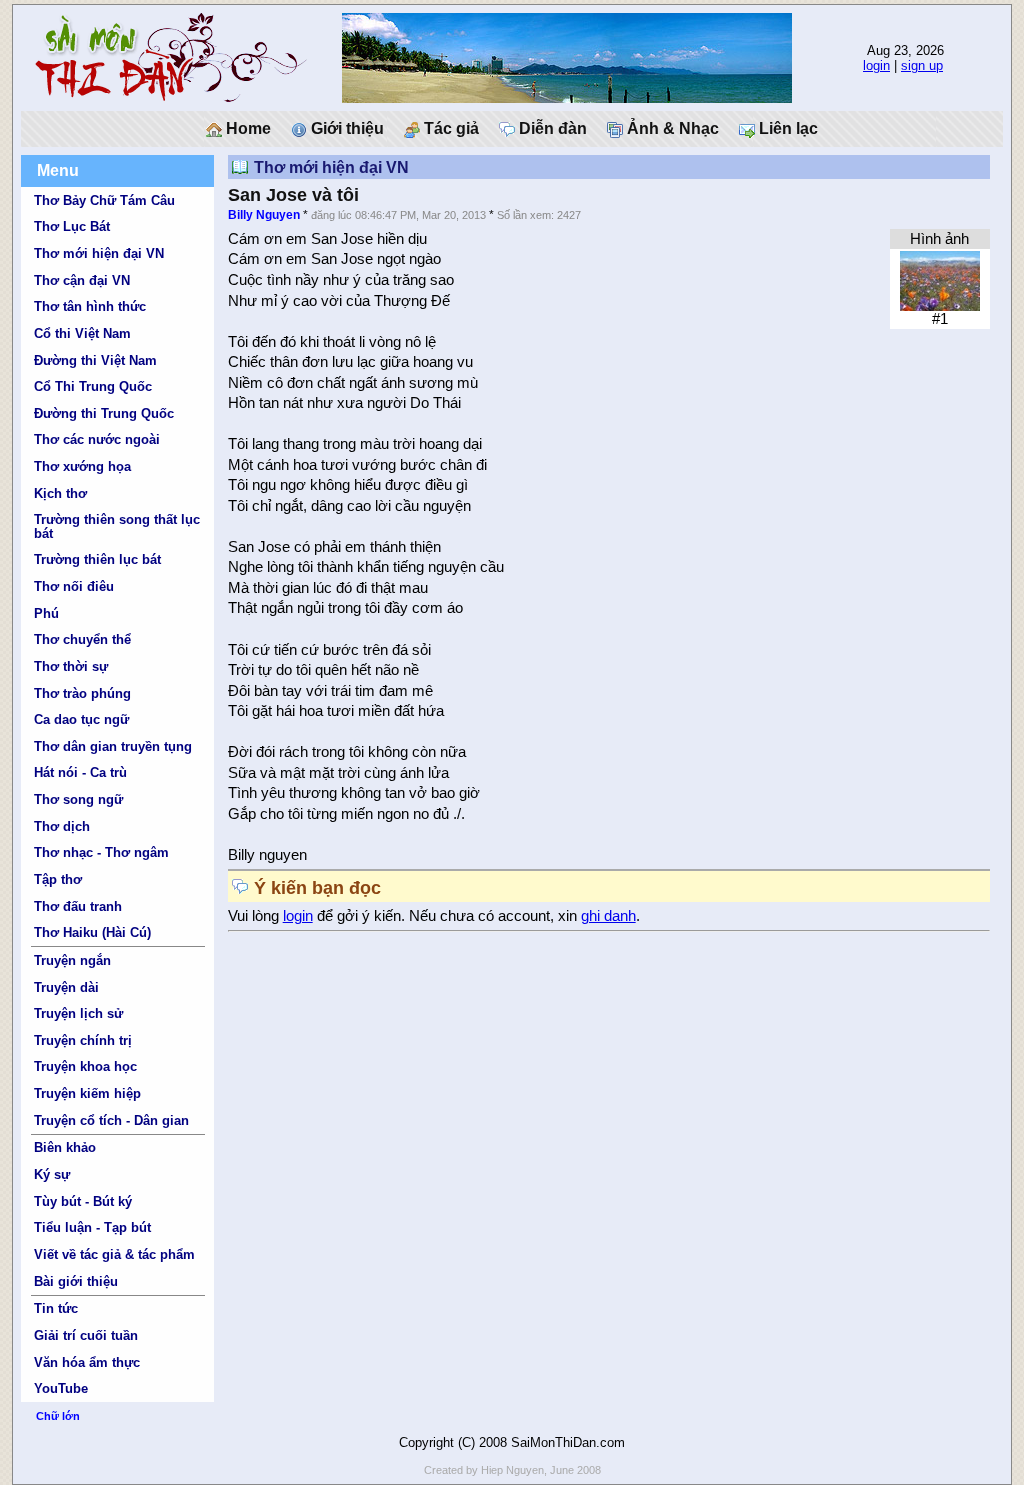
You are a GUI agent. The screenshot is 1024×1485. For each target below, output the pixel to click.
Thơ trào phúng (82, 693)
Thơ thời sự (71, 666)
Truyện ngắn (72, 960)
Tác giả (449, 128)
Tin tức (56, 1308)
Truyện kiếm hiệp (87, 1093)
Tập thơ (58, 879)
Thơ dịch (62, 826)
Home (246, 128)
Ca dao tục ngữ (81, 719)
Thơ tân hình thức (90, 306)
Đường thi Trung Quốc (104, 413)
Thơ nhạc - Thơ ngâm (101, 852)
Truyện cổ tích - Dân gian (111, 1120)
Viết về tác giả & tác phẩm (114, 1254)
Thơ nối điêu (74, 586)
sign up (922, 65)
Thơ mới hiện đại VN (99, 253)
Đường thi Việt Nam (95, 360)
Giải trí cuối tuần (86, 1335)
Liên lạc (786, 128)
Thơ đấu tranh (78, 906)
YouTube (61, 1388)
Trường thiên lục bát (97, 559)
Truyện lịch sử (78, 1013)
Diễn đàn (551, 128)
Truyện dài (66, 987)
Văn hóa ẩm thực (87, 1362)
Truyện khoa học (85, 1066)
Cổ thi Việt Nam (82, 333)
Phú (46, 613)
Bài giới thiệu (76, 1281)
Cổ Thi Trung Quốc (93, 386)
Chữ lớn (58, 1416)
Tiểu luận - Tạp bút (92, 1227)
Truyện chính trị (83, 1040)
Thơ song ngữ (78, 799)
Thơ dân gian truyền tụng (113, 746)
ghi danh (608, 916)
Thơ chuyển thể (82, 639)
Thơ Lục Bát (72, 226)
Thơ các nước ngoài (97, 439)
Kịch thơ (60, 493)
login (876, 65)
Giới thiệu (345, 128)
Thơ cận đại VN (82, 280)
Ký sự (52, 1174)
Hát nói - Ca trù (80, 772)
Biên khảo (65, 1147)
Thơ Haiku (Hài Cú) (92, 932)
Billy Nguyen (264, 215)
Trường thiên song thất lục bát (117, 526)
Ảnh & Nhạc (671, 128)
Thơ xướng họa (82, 466)
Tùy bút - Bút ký (83, 1201)
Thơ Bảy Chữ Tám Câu (104, 200)
